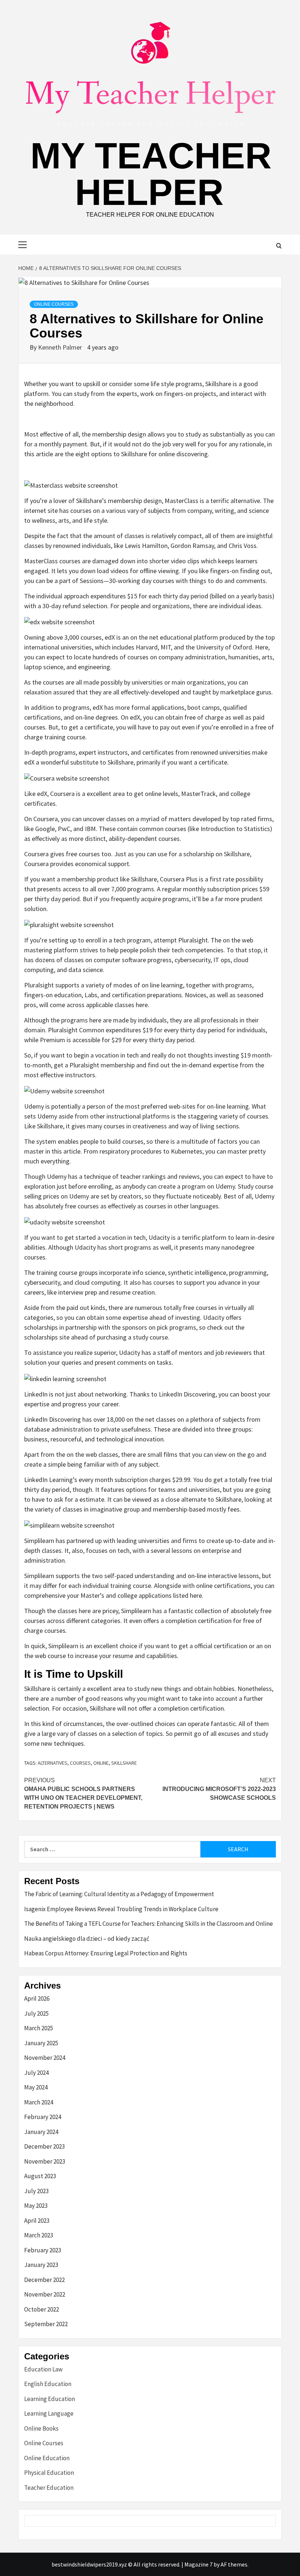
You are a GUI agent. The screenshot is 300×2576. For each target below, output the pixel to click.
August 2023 (40, 2176)
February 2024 (43, 2117)
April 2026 (37, 1998)
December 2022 (44, 2280)
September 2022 (46, 2324)
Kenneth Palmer (61, 347)
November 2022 (45, 2294)
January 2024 (41, 2132)
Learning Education (50, 2399)
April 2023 (37, 2221)
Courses (80, 1763)
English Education (48, 2384)
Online (101, 1763)
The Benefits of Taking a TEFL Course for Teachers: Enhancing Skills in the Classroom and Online (149, 1924)
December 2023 (44, 2146)
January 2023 (41, 2265)
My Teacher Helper (151, 174)
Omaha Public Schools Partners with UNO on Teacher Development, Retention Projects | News (83, 1793)
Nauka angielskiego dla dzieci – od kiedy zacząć (87, 1939)
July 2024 (36, 2073)
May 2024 (36, 2087)
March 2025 (39, 2028)
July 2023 (36, 2191)
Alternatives (52, 1763)
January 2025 (41, 2043)
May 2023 (36, 2206)
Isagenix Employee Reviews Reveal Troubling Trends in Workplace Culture (121, 1909)
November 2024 (45, 2058)
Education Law (43, 2369)
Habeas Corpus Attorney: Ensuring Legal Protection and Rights (106, 1953)
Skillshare (124, 1763)
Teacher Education (49, 2488)
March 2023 (39, 2235)
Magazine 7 (198, 2564)
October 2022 (42, 2309)
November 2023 (45, 2161)
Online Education (47, 2458)
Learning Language (49, 2413)
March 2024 (39, 2102)
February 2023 (43, 2250)
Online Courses (54, 304)
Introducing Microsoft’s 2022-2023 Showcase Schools (219, 1789)
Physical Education (49, 2473)
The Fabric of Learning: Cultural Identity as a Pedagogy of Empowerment (119, 1894)
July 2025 (36, 2013)
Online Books (41, 2428)
